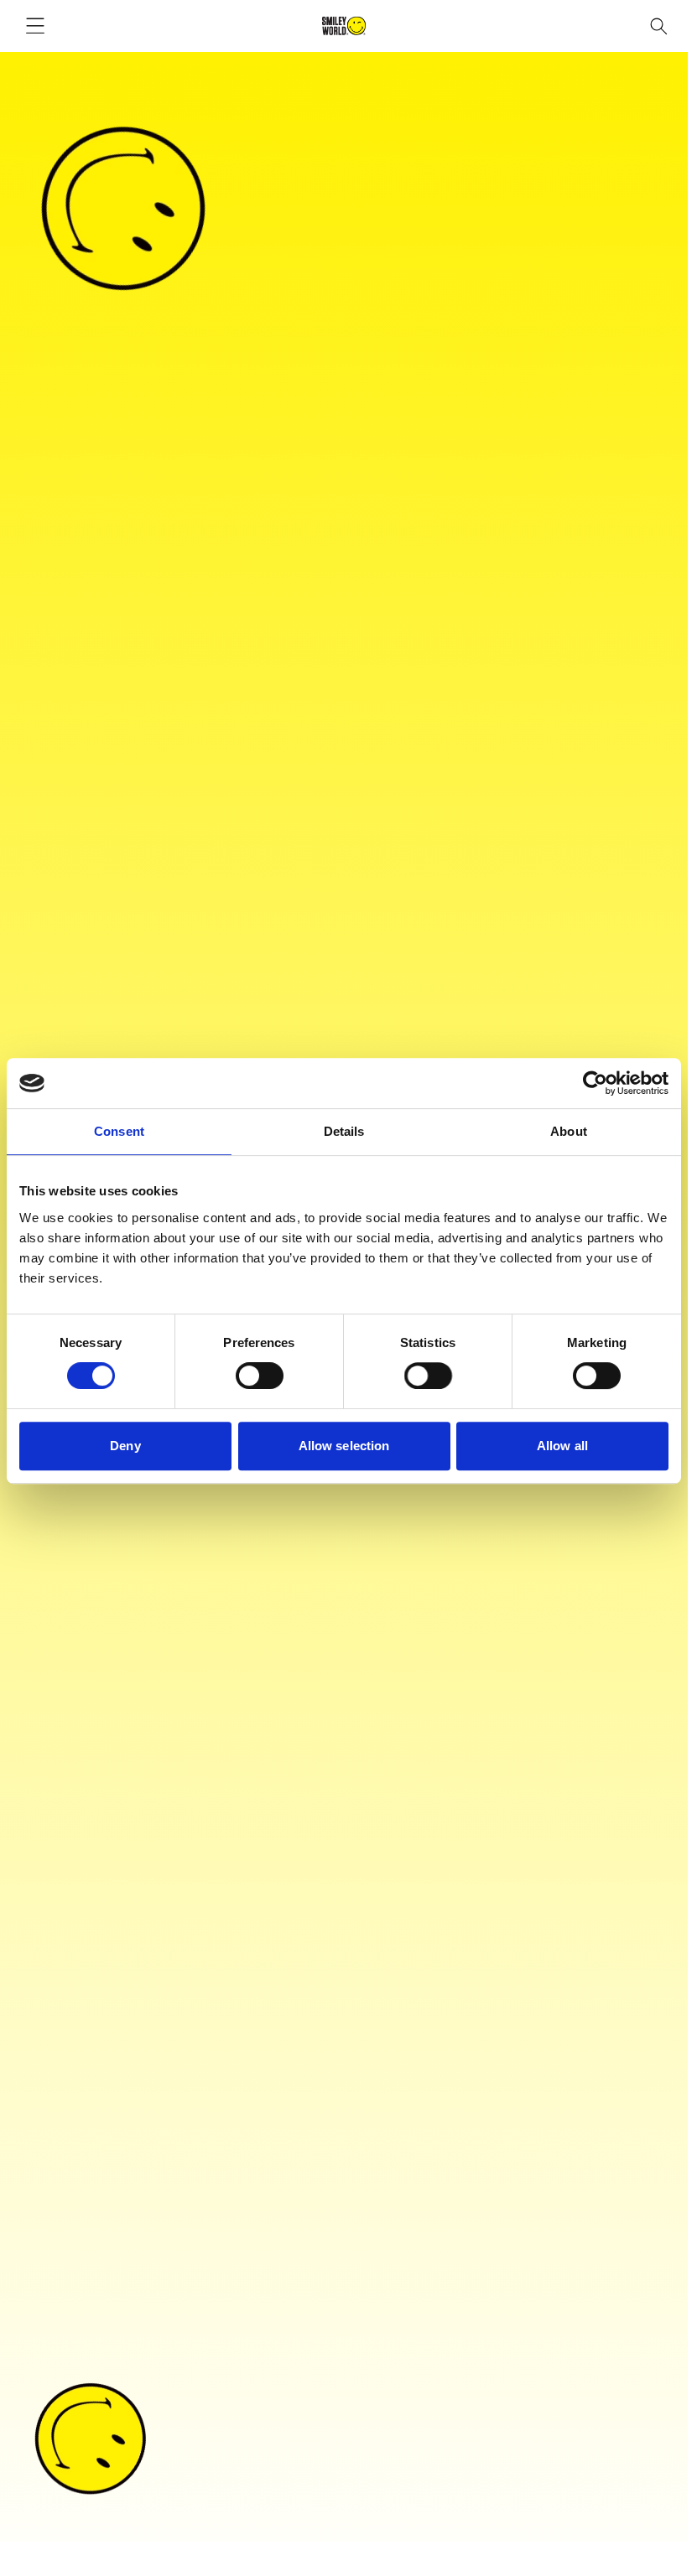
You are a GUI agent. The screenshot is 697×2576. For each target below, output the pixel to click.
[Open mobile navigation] (35, 26)
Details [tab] (344, 1131)
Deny (125, 1446)
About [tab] (569, 1131)
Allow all (562, 1446)
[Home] (344, 26)
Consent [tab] (119, 1131)
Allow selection (344, 1446)
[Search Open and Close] (659, 26)
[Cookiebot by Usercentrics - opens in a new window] (595, 1083)
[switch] (260, 1376)
